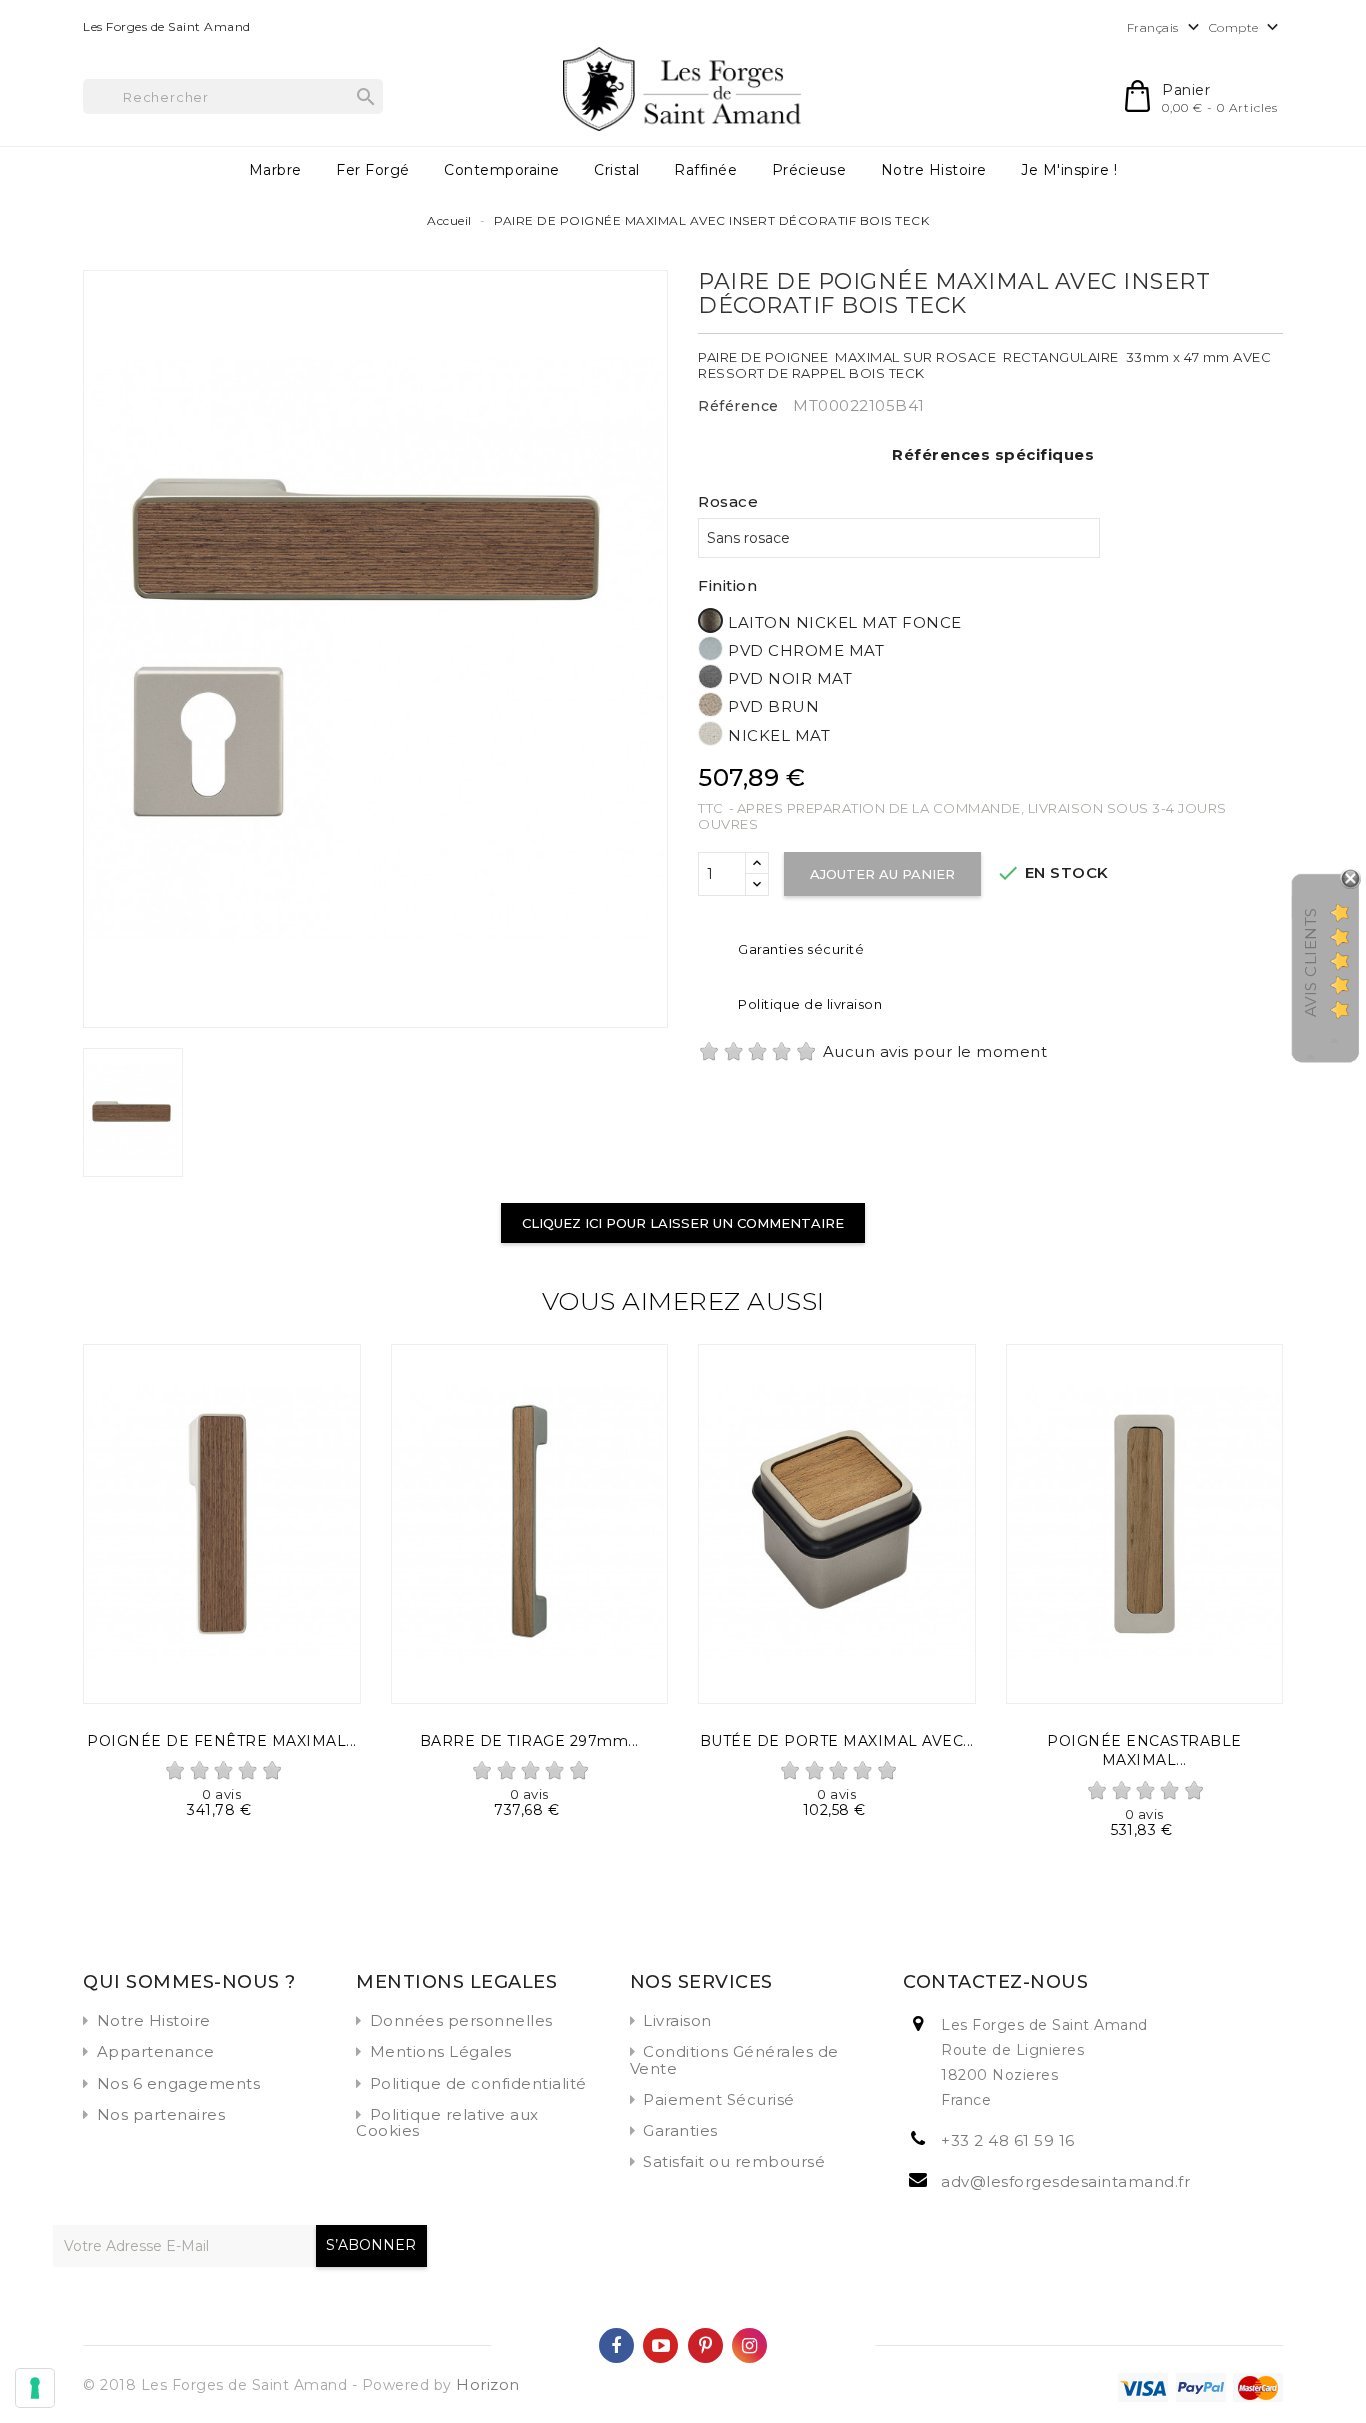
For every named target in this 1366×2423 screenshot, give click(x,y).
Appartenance (156, 2051)
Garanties (680, 2130)
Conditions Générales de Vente (734, 2059)
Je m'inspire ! (1069, 170)
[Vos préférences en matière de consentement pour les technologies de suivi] (35, 2388)
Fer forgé (373, 170)
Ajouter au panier (882, 874)
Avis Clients (1310, 962)
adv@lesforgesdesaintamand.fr (1065, 2181)
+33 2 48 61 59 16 (1008, 2140)
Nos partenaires (161, 2114)
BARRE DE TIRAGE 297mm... (529, 1741)
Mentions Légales (441, 2051)
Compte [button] (1246, 28)
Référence (738, 406)
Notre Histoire (934, 170)
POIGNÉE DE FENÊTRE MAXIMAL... (222, 1741)
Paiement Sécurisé (719, 2099)
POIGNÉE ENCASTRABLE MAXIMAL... (1144, 1751)
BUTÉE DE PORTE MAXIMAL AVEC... (837, 1741)
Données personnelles (461, 2020)
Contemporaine (502, 170)
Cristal (617, 170)
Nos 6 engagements (179, 2083)
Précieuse (809, 170)
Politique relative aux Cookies (447, 2122)
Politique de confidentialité (478, 2083)
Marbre (275, 170)
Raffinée (705, 170)
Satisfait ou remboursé (734, 2161)
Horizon (488, 2384)
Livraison (677, 2020)
